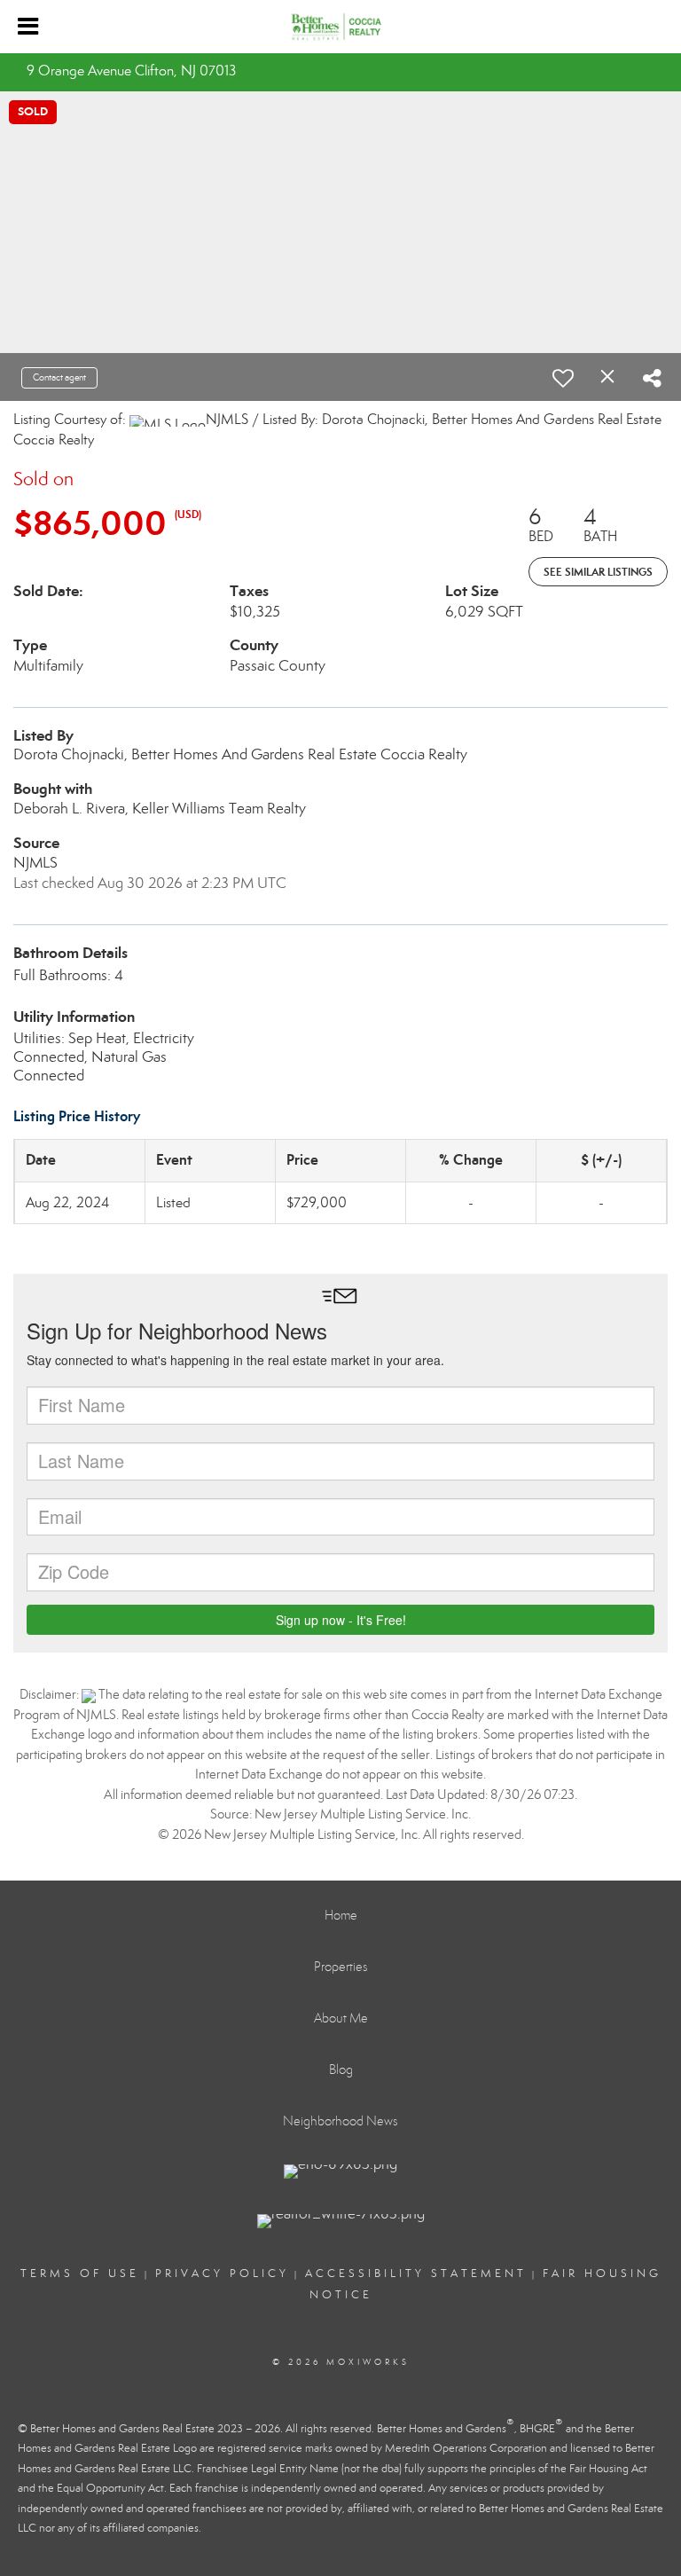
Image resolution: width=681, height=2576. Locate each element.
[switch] (563, 378)
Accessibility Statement (416, 2274)
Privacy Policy (222, 2274)
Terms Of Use (80, 2274)
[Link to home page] (341, 27)
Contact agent (59, 377)
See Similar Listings (598, 572)
